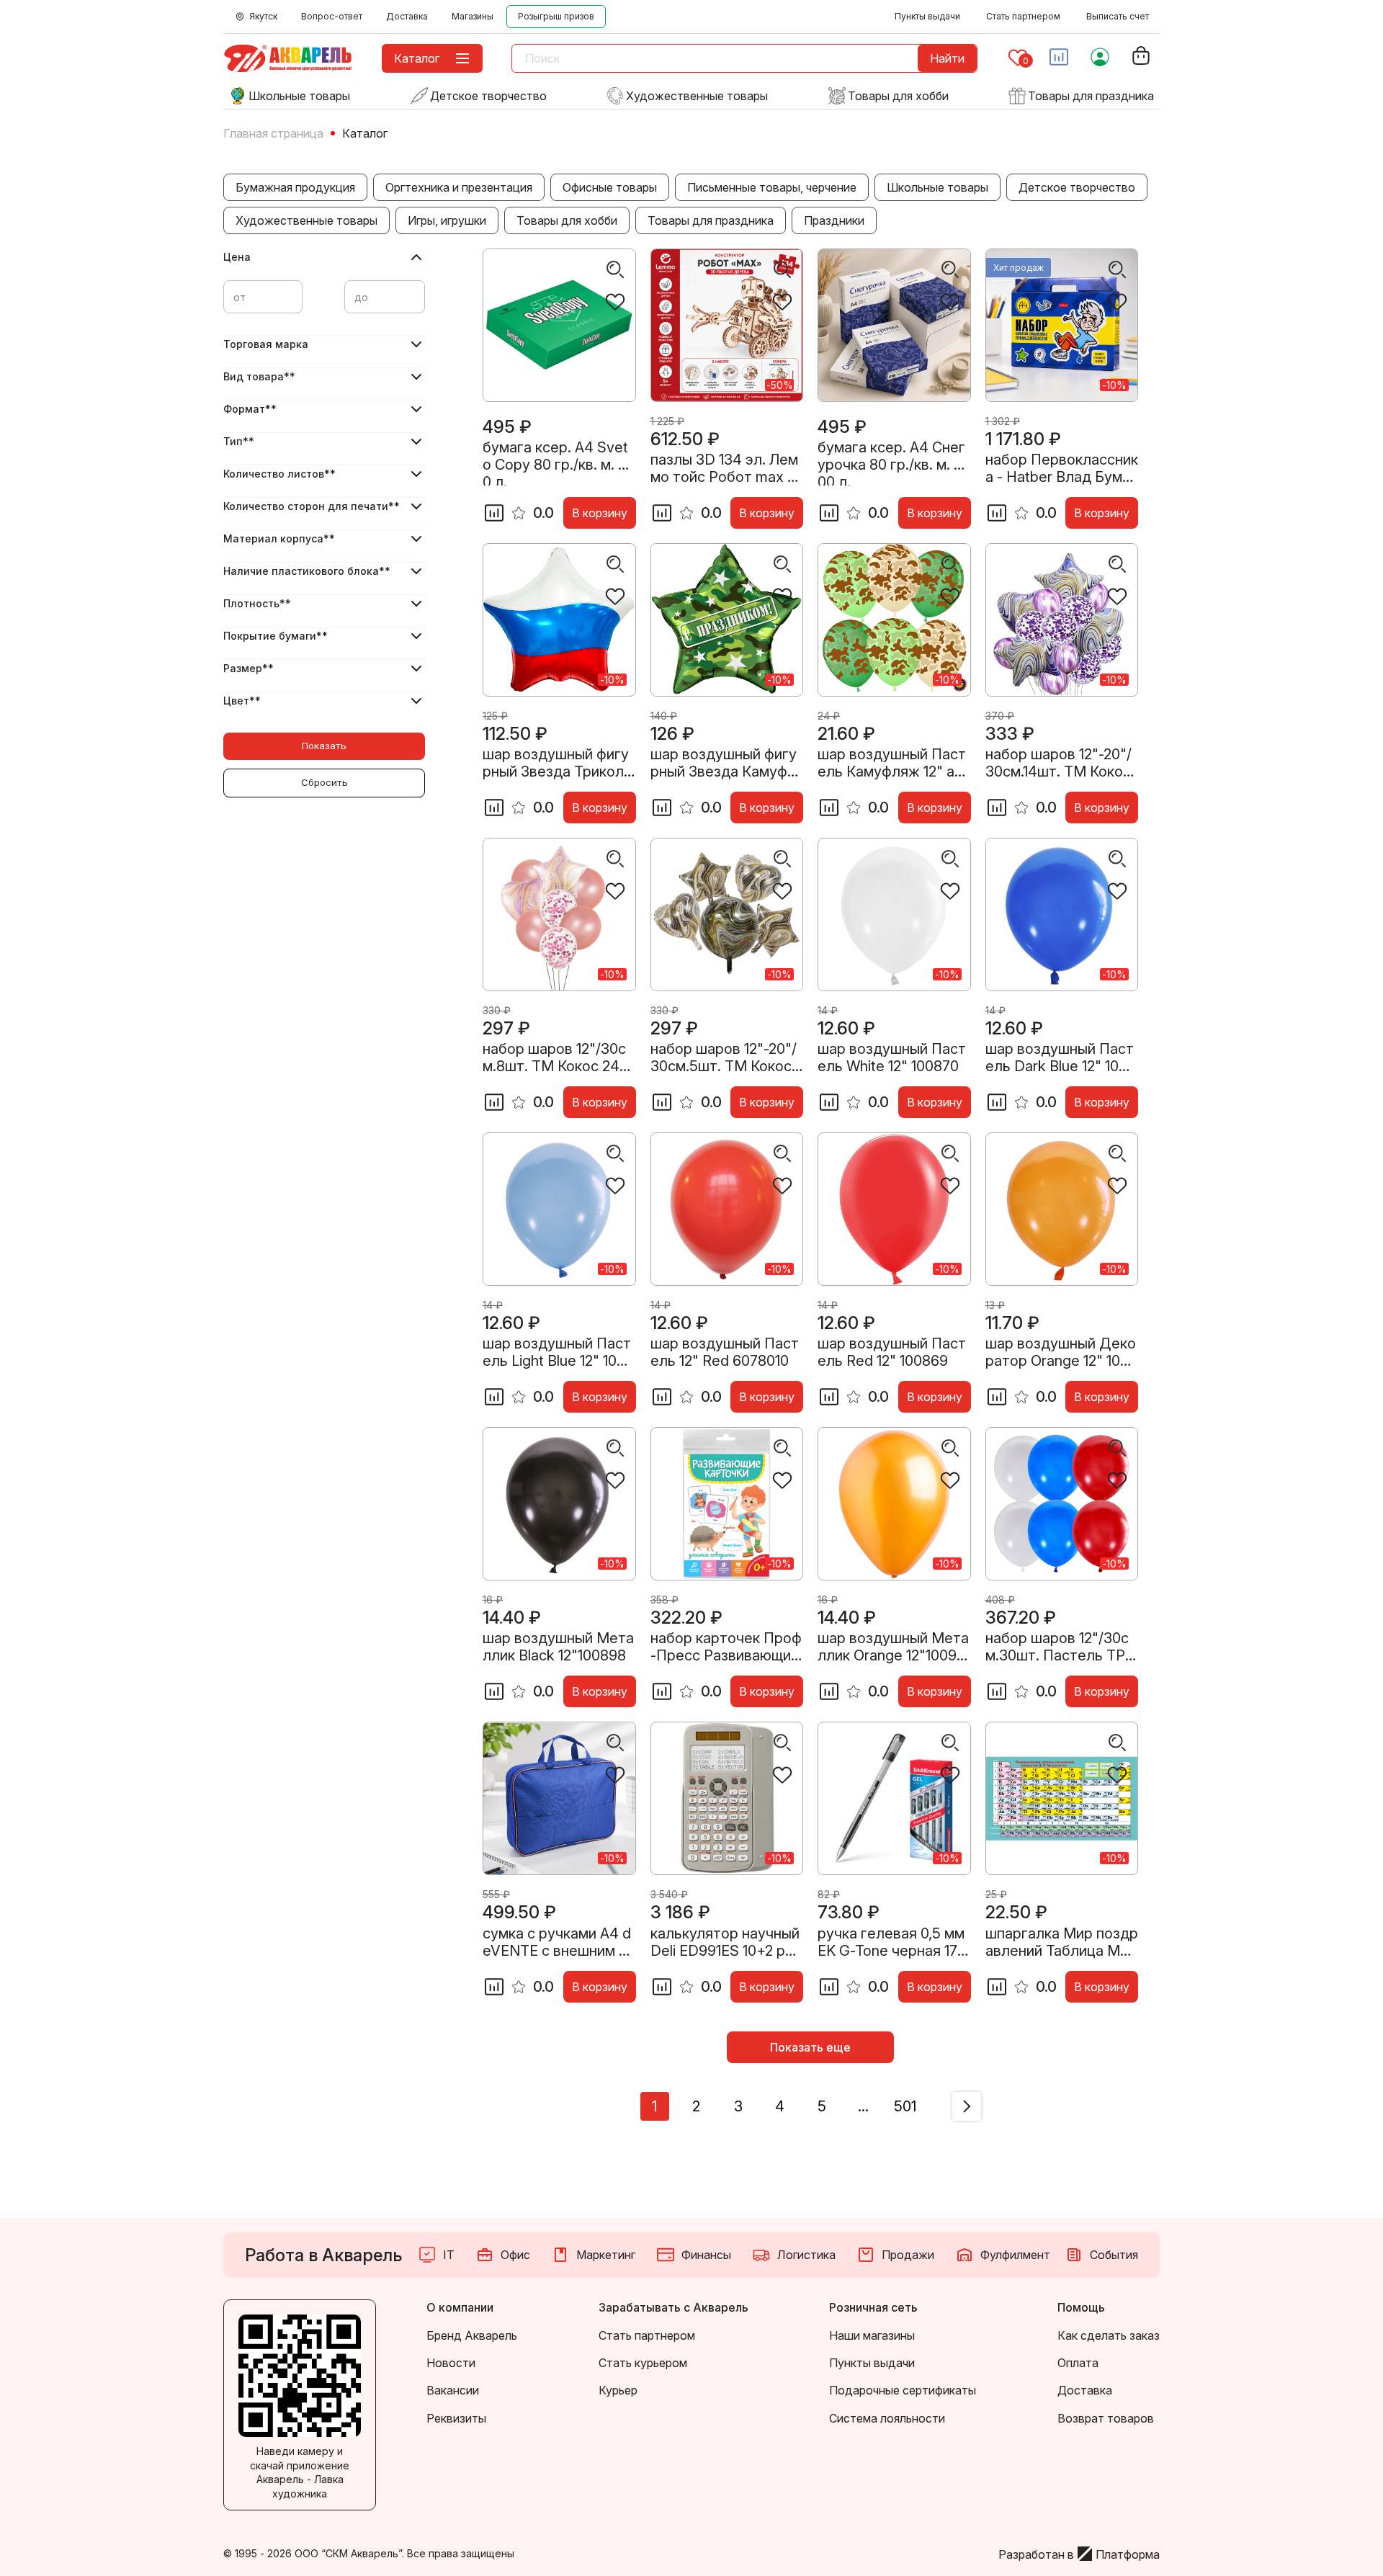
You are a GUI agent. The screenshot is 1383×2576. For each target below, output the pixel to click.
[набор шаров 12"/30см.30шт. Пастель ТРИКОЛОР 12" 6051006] (1062, 1504)
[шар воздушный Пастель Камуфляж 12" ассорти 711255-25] (894, 620)
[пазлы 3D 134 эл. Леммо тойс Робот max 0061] (727, 325)
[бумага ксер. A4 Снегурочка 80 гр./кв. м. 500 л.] (894, 325)
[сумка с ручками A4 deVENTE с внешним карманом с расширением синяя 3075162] (559, 1798)
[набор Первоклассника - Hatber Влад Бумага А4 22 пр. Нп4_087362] (1062, 325)
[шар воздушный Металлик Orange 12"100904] (894, 1504)
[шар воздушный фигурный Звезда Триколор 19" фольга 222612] (559, 620)
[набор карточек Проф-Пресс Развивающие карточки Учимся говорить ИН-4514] (727, 1504)
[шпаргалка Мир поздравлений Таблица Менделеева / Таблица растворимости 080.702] (1062, 1798)
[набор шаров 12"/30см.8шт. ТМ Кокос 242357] (559, 914)
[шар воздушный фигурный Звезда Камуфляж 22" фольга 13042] (727, 620)
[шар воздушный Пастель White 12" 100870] (894, 914)
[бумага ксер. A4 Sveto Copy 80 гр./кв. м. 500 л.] (559, 325)
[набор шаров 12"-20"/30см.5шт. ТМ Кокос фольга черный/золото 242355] (727, 914)
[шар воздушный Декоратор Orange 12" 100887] (1062, 1209)
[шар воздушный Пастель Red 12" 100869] (894, 1209)
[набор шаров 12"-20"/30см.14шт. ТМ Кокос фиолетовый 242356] (1062, 620)
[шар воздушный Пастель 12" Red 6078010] (727, 1209)
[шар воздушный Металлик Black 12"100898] (559, 1504)
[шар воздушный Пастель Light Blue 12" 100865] (559, 1209)
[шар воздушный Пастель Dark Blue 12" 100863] (1062, 914)
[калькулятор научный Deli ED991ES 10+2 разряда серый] (727, 1798)
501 (905, 2106)
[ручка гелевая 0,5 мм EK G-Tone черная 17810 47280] (894, 1798)
